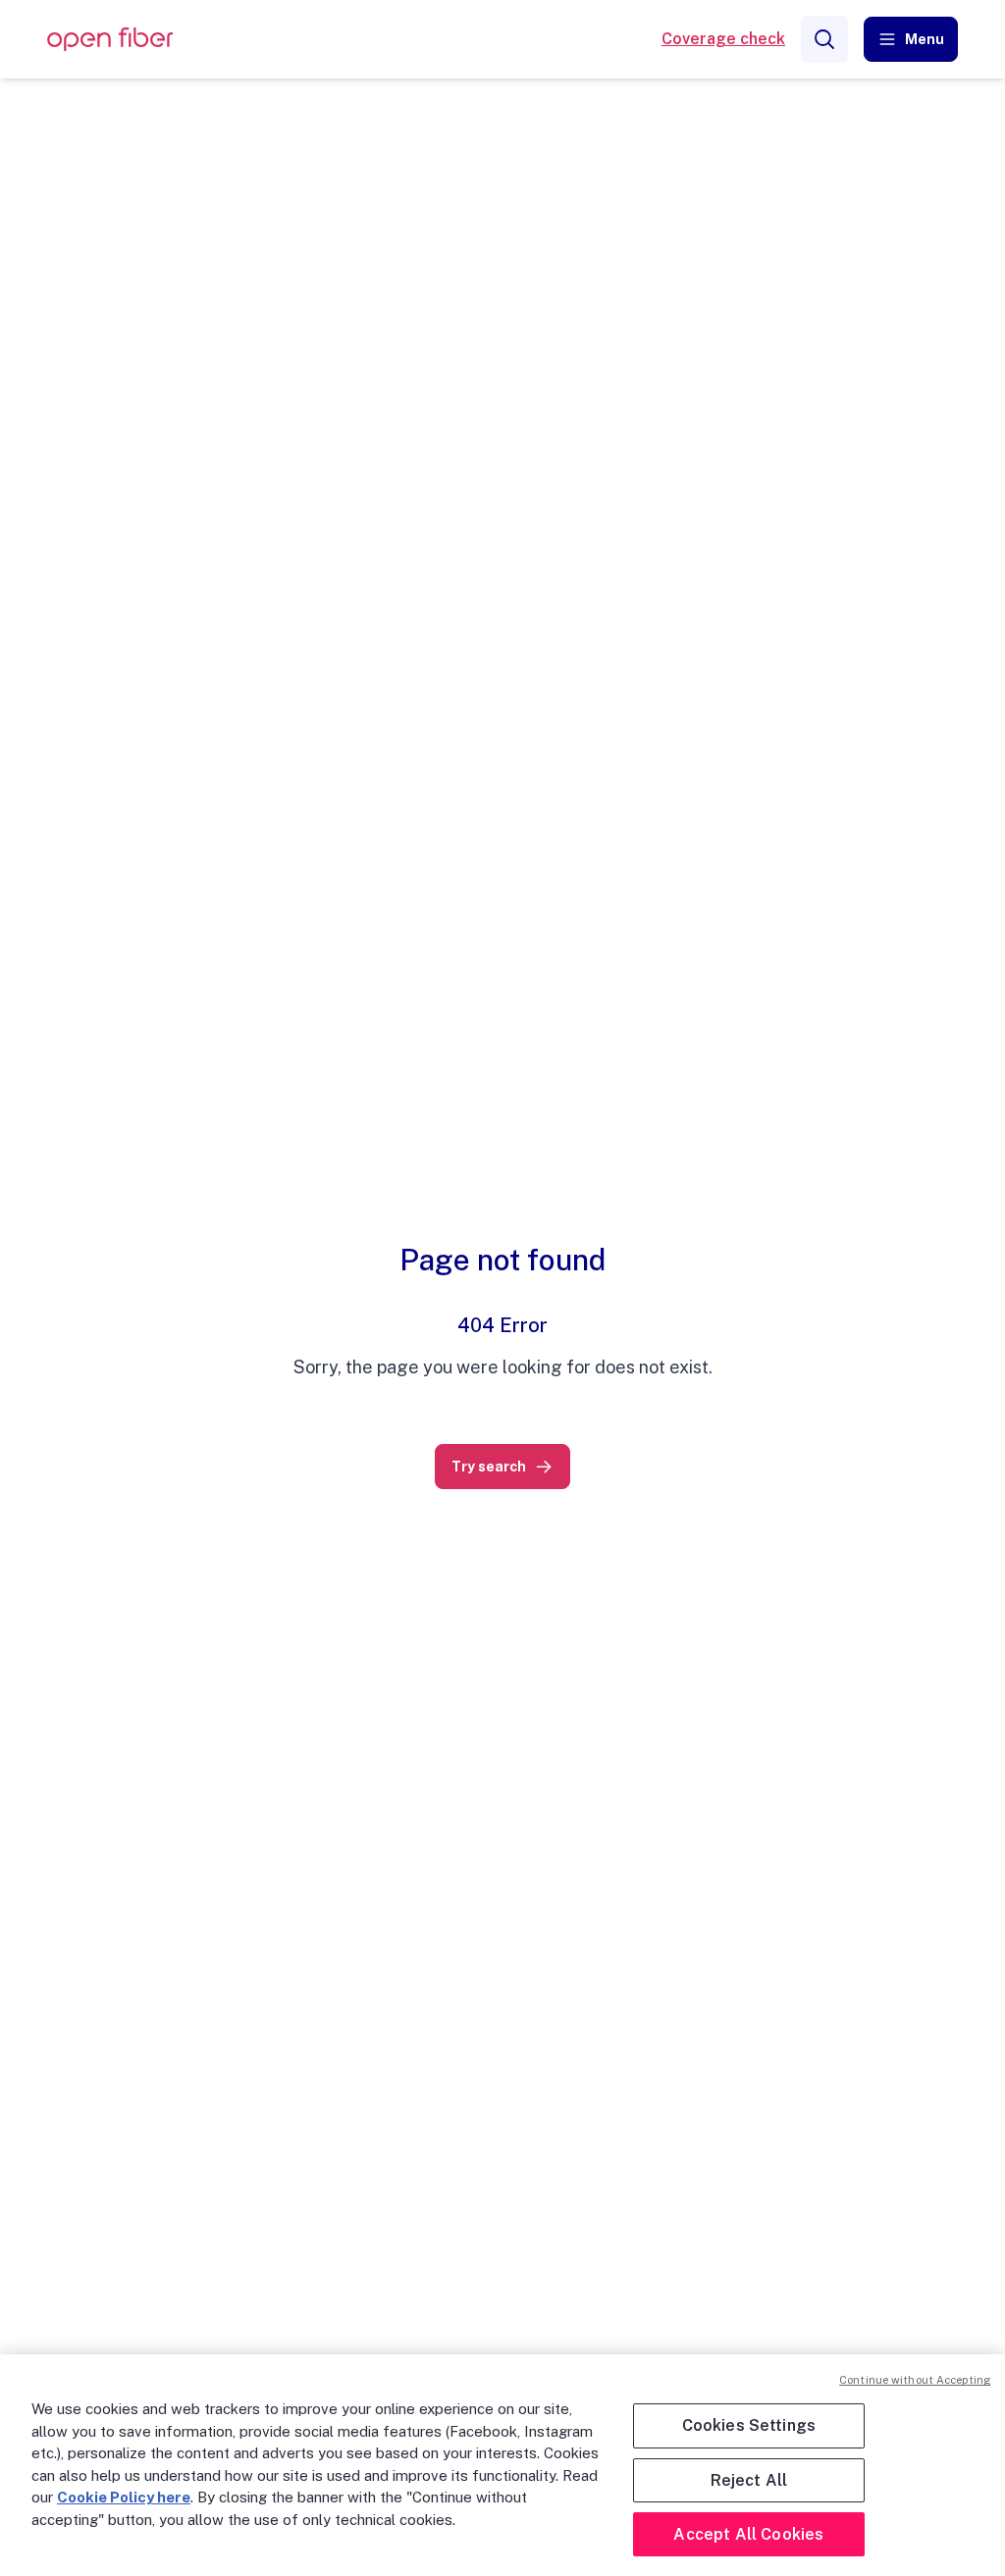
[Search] (824, 39)
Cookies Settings (749, 2425)
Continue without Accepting (915, 2380)
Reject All (749, 2480)
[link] (502, 1467)
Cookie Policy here (124, 2497)
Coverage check (723, 39)
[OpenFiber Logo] (110, 40)
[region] (502, 2465)
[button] (911, 39)
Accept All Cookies (748, 2534)
